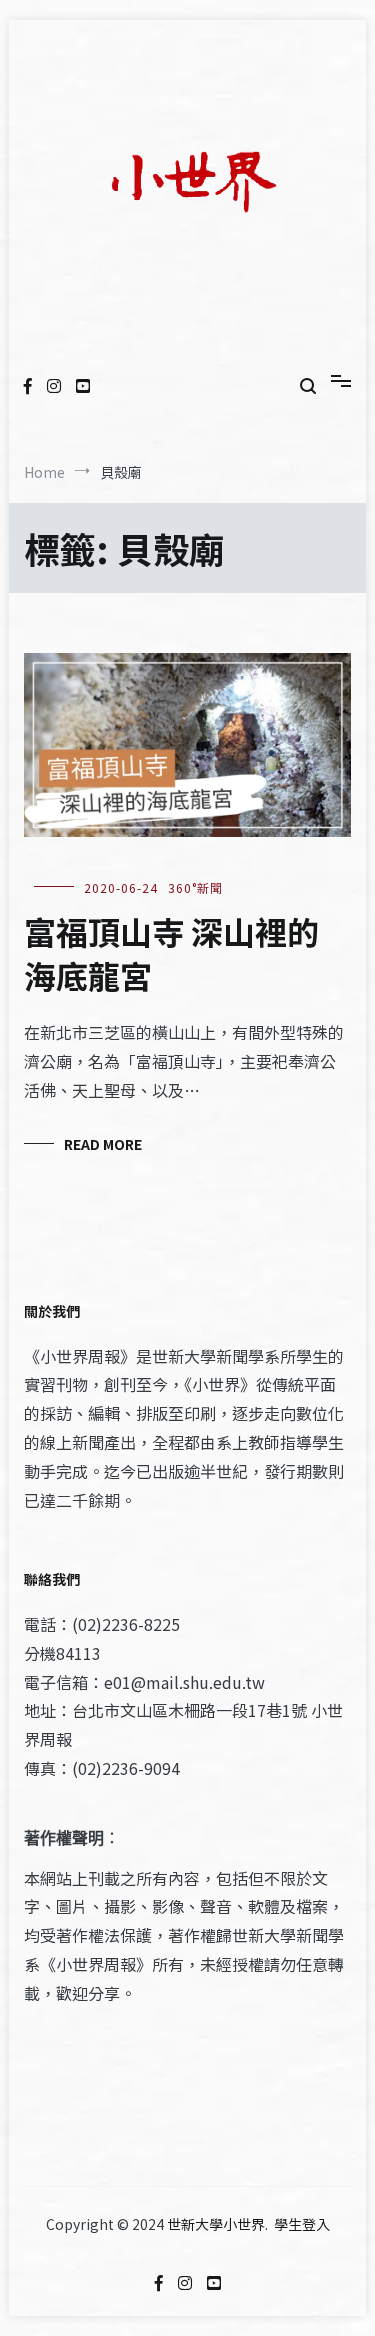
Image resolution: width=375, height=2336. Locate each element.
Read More (103, 1144)
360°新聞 (195, 887)
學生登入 (302, 2224)
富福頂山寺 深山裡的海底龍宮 (171, 953)
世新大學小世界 (216, 2224)
